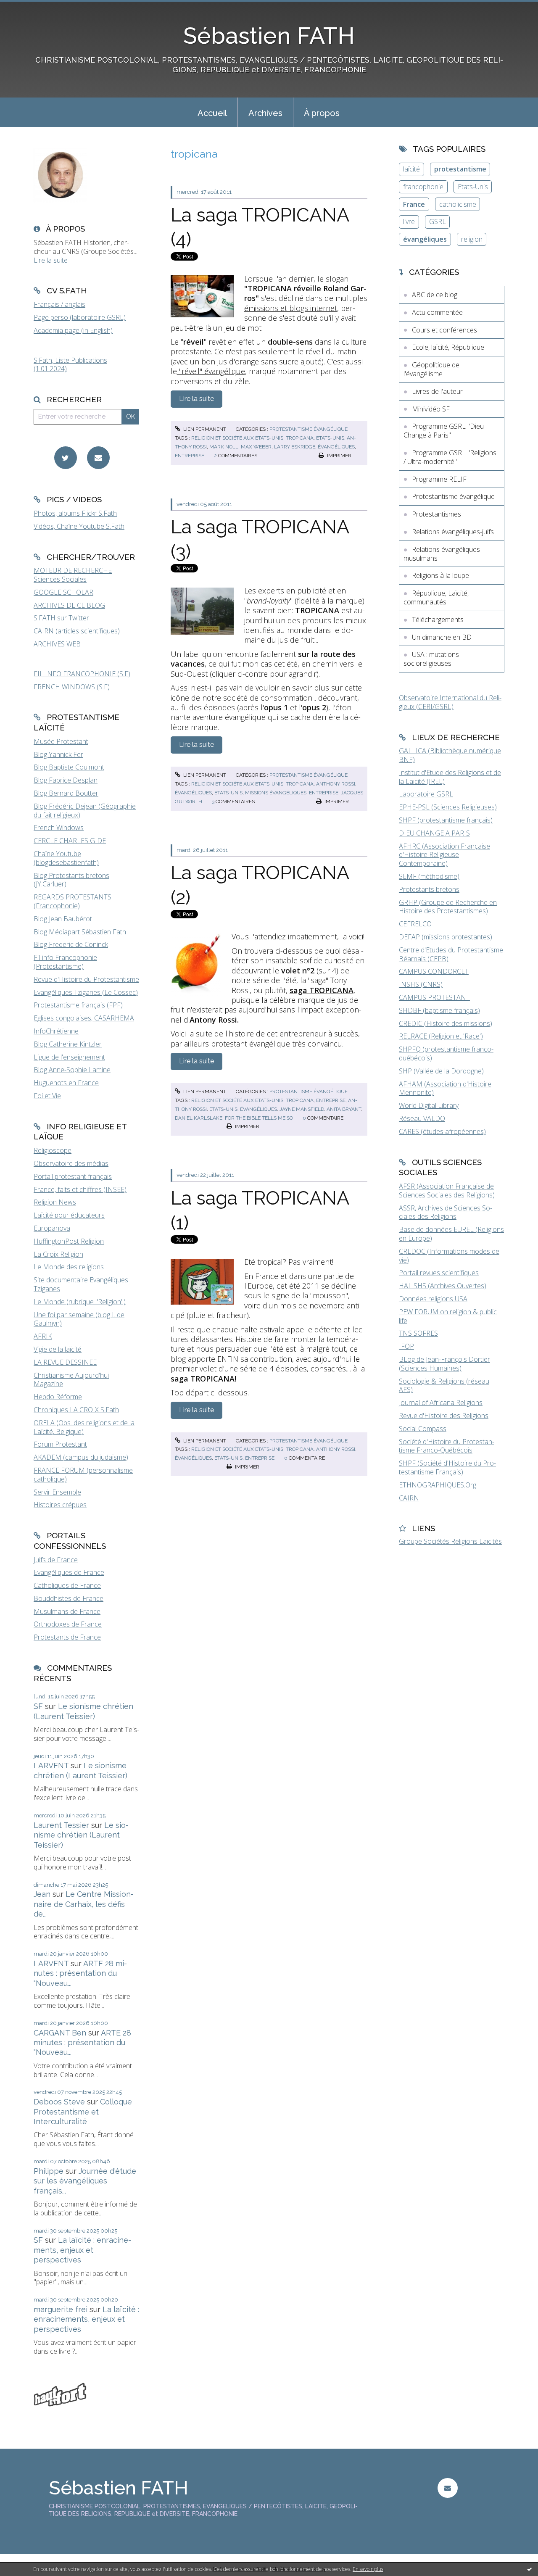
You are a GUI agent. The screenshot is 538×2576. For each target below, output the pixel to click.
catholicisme (458, 204)
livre (409, 221)
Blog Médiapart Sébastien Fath (80, 932)
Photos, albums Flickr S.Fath (75, 513)
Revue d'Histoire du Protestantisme (86, 979)
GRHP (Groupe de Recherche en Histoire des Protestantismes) (448, 907)
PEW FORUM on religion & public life (448, 1316)
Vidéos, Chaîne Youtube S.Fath (79, 526)
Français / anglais (59, 304)
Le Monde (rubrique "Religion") (80, 1302)
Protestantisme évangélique (309, 429)
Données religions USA (433, 1299)
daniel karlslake (199, 1118)
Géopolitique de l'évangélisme (431, 369)
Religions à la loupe (440, 575)
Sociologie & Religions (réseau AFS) (444, 1386)
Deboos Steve (59, 2102)
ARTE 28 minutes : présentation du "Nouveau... (80, 1973)
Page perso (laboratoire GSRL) (80, 317)
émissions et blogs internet (291, 308)
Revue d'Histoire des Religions (444, 1416)
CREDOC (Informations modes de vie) (449, 1256)
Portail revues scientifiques (439, 1273)
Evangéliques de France (69, 1572)
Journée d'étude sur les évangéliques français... (85, 2181)
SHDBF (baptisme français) (439, 1010)
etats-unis (330, 438)
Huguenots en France (66, 1083)
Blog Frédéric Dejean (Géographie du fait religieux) (85, 811)
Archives (265, 113)
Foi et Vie (47, 1096)
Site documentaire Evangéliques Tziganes (81, 1284)
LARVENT (51, 1765)
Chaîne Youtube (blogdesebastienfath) (66, 858)
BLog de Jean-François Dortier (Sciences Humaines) (444, 1364)
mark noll (224, 447)
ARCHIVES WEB (57, 644)
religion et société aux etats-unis (237, 438)
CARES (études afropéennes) (442, 1131)
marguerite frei (61, 2309)
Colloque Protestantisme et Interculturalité (83, 2112)
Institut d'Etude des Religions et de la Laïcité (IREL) (450, 777)
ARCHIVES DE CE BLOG (69, 605)
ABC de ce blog (435, 295)
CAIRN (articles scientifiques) (77, 631)
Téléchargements (438, 620)
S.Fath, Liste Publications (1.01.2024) (70, 365)
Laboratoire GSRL (426, 794)
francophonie (423, 187)
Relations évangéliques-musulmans (443, 554)
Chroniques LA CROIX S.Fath (76, 1410)
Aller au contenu (29, 8)
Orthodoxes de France (68, 1624)
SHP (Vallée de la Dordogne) (441, 1071)
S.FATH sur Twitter (61, 618)
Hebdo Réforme (58, 1397)
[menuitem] (212, 112)
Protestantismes (436, 514)
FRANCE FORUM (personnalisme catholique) (83, 1475)
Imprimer (339, 456)
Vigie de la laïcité (58, 1349)
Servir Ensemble (57, 1492)
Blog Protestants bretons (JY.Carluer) (71, 880)
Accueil (212, 113)
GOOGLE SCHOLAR (63, 592)
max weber (256, 447)
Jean (42, 1894)
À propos (322, 113)
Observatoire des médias (71, 1163)
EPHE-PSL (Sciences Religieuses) (448, 807)
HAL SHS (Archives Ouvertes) (443, 1286)
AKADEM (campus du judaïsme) (81, 1457)
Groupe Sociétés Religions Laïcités (450, 1541)
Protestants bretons (429, 889)
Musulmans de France (67, 1611)
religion (472, 239)
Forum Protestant (60, 1444)
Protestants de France (67, 1637)
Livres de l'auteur (437, 391)
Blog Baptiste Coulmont (69, 767)
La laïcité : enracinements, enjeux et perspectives (82, 2250)
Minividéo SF (431, 409)
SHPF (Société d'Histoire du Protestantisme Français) (447, 1467)
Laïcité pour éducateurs (69, 1215)
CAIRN (409, 1498)
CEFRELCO (415, 924)
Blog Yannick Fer (58, 754)
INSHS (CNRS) (421, 984)
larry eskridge (295, 447)
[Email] (98, 458)
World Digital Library (429, 1105)
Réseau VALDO (422, 1118)
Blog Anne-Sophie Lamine (72, 1070)
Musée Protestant (61, 741)
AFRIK (43, 1336)
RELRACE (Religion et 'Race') (441, 1036)
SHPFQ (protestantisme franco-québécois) (446, 1053)
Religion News (55, 1202)
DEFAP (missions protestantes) (446, 937)
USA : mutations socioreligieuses (431, 659)
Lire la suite (51, 260)
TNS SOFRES (418, 1333)
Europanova (52, 1228)
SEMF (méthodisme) (429, 876)
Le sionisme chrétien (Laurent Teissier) (81, 1835)
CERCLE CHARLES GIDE (70, 841)
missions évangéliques (276, 793)
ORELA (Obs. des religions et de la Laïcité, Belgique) (84, 1427)
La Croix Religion (58, 1254)
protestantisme (460, 169)
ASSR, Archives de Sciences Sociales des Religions (446, 1212)
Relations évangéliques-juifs (453, 532)
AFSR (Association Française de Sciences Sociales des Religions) (447, 1190)
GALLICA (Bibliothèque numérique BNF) (450, 755)
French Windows (59, 828)
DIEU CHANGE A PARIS (434, 833)
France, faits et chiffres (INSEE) (80, 1189)
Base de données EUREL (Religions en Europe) (451, 1234)
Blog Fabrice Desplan (66, 780)
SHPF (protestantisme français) (446, 820)
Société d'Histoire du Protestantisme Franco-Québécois (447, 1446)
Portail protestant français (73, 1176)
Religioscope (53, 1150)
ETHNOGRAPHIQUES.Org (438, 1485)
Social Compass (423, 1429)
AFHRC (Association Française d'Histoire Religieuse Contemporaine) (444, 855)
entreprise (190, 456)
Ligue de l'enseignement (69, 1057)
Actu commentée (437, 312)
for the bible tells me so (259, 1118)
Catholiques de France (67, 1585)
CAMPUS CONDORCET (434, 971)
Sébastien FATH (269, 36)
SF (38, 1706)
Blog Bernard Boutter (66, 793)
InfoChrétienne (56, 1031)
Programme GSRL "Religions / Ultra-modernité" (450, 457)
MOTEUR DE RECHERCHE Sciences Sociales (73, 575)
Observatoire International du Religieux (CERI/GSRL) (450, 702)
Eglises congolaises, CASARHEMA (84, 1018)
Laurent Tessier (61, 1825)
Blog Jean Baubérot (63, 919)
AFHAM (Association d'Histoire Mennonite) (445, 1088)
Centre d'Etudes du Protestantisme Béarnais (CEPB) (451, 954)
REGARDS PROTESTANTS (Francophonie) (73, 901)
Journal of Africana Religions (441, 1403)
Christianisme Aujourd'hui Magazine (71, 1380)
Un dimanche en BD (442, 637)
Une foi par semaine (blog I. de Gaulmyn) (79, 1319)
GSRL (438, 221)
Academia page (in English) (73, 330)
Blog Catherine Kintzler (68, 1044)
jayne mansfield (302, 1109)
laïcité (411, 169)
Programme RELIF (439, 479)
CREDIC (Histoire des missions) (446, 1023)
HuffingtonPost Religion (69, 1241)
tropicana (300, 438)
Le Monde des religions (69, 1267)
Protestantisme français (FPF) (78, 1005)
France (414, 204)
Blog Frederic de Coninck (71, 944)
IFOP (406, 1346)
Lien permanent (204, 429)
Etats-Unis (473, 187)
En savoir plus (368, 2569)
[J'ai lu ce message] (530, 2569)
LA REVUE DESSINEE (65, 1362)
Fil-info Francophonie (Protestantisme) (65, 962)
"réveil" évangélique (211, 371)
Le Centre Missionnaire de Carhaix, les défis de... (84, 1904)
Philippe (49, 2171)
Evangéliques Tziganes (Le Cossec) (86, 992)
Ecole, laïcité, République (448, 347)
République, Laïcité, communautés (436, 597)
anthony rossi (336, 784)
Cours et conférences (444, 330)
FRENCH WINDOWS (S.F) (72, 687)
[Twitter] (66, 458)
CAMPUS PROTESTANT (434, 997)
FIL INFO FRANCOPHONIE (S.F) (82, 674)
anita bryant (344, 1109)
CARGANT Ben (60, 2033)
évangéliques (336, 447)
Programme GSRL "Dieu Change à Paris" (444, 431)
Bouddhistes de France (69, 1598)
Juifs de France (56, 1560)
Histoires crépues (60, 1505)
